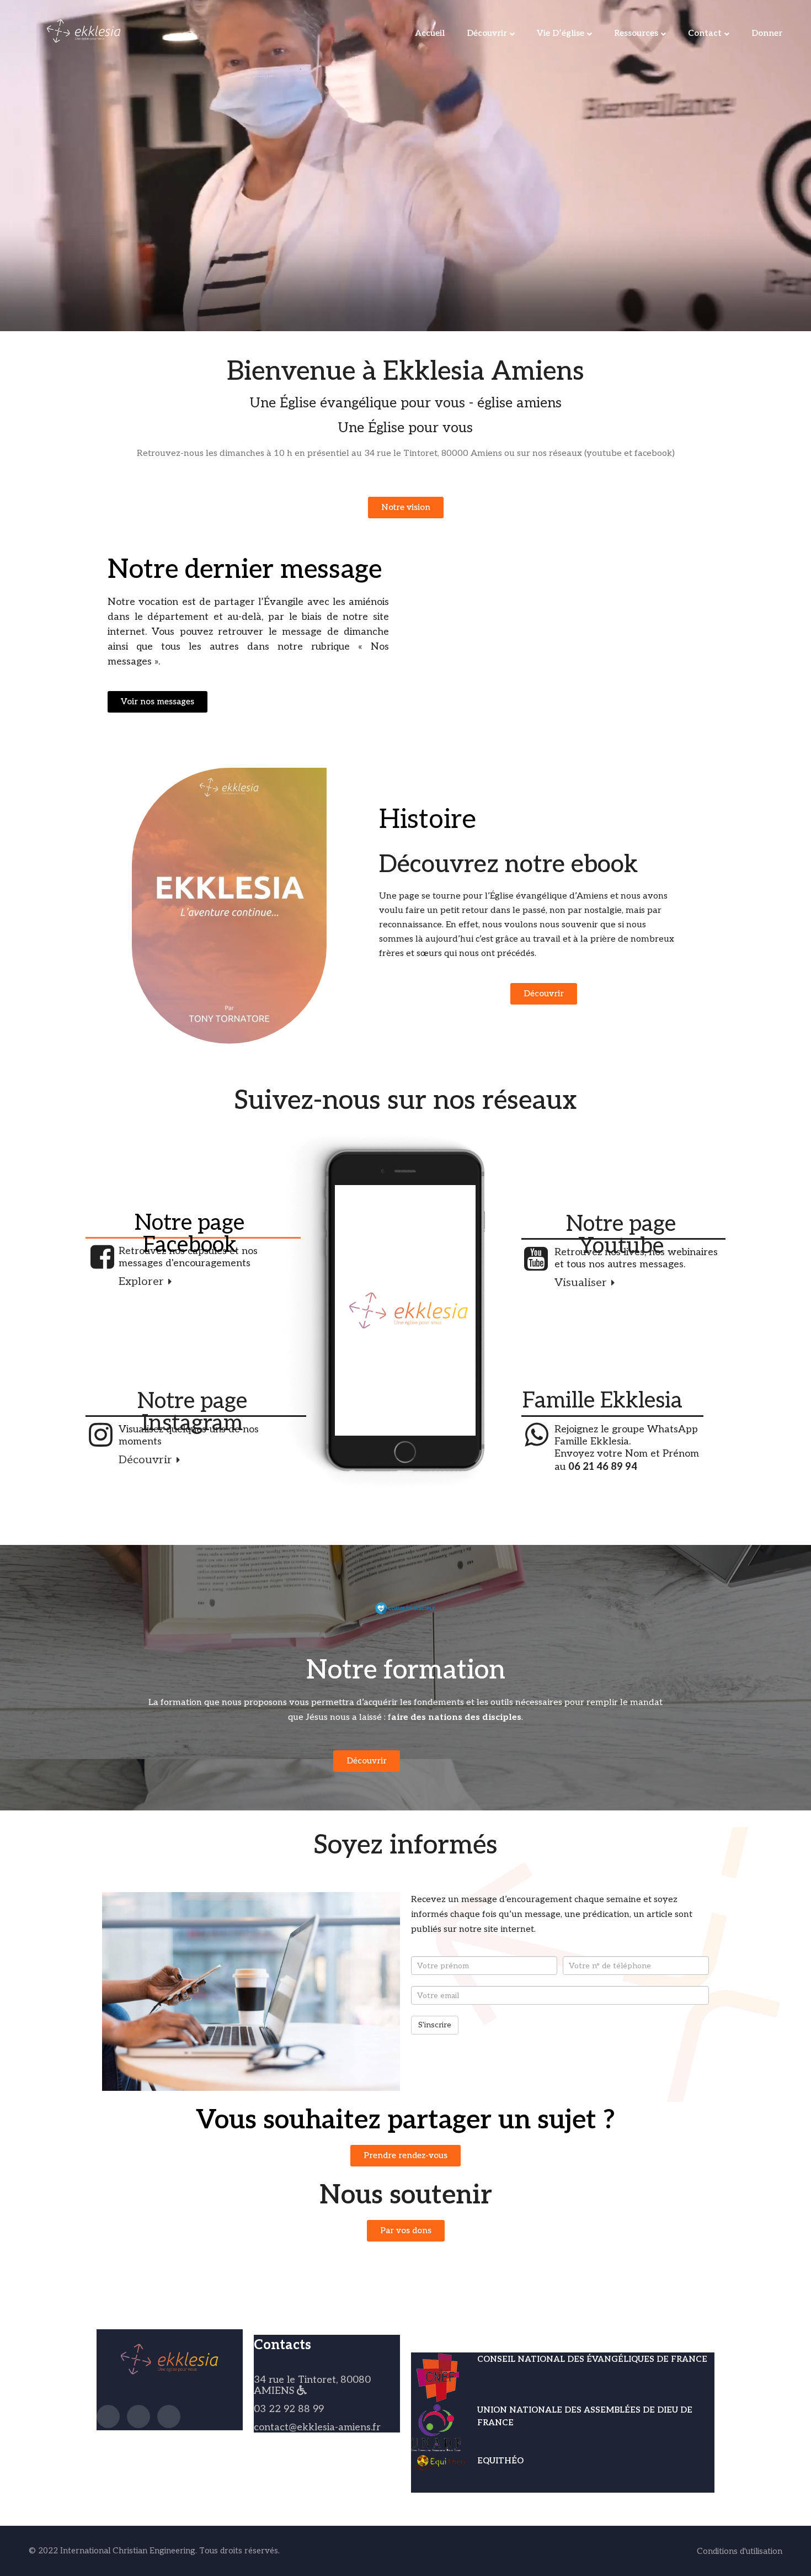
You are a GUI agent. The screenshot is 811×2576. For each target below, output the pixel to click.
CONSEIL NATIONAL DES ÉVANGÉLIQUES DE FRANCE (592, 2359)
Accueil (430, 33)
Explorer (143, 1282)
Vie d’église (561, 33)
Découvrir (487, 33)
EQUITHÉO (500, 2461)
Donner (767, 33)
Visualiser (582, 1283)
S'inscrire (435, 2025)
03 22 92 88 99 (289, 2409)
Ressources (636, 33)
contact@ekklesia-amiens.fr (317, 2427)
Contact (705, 33)
